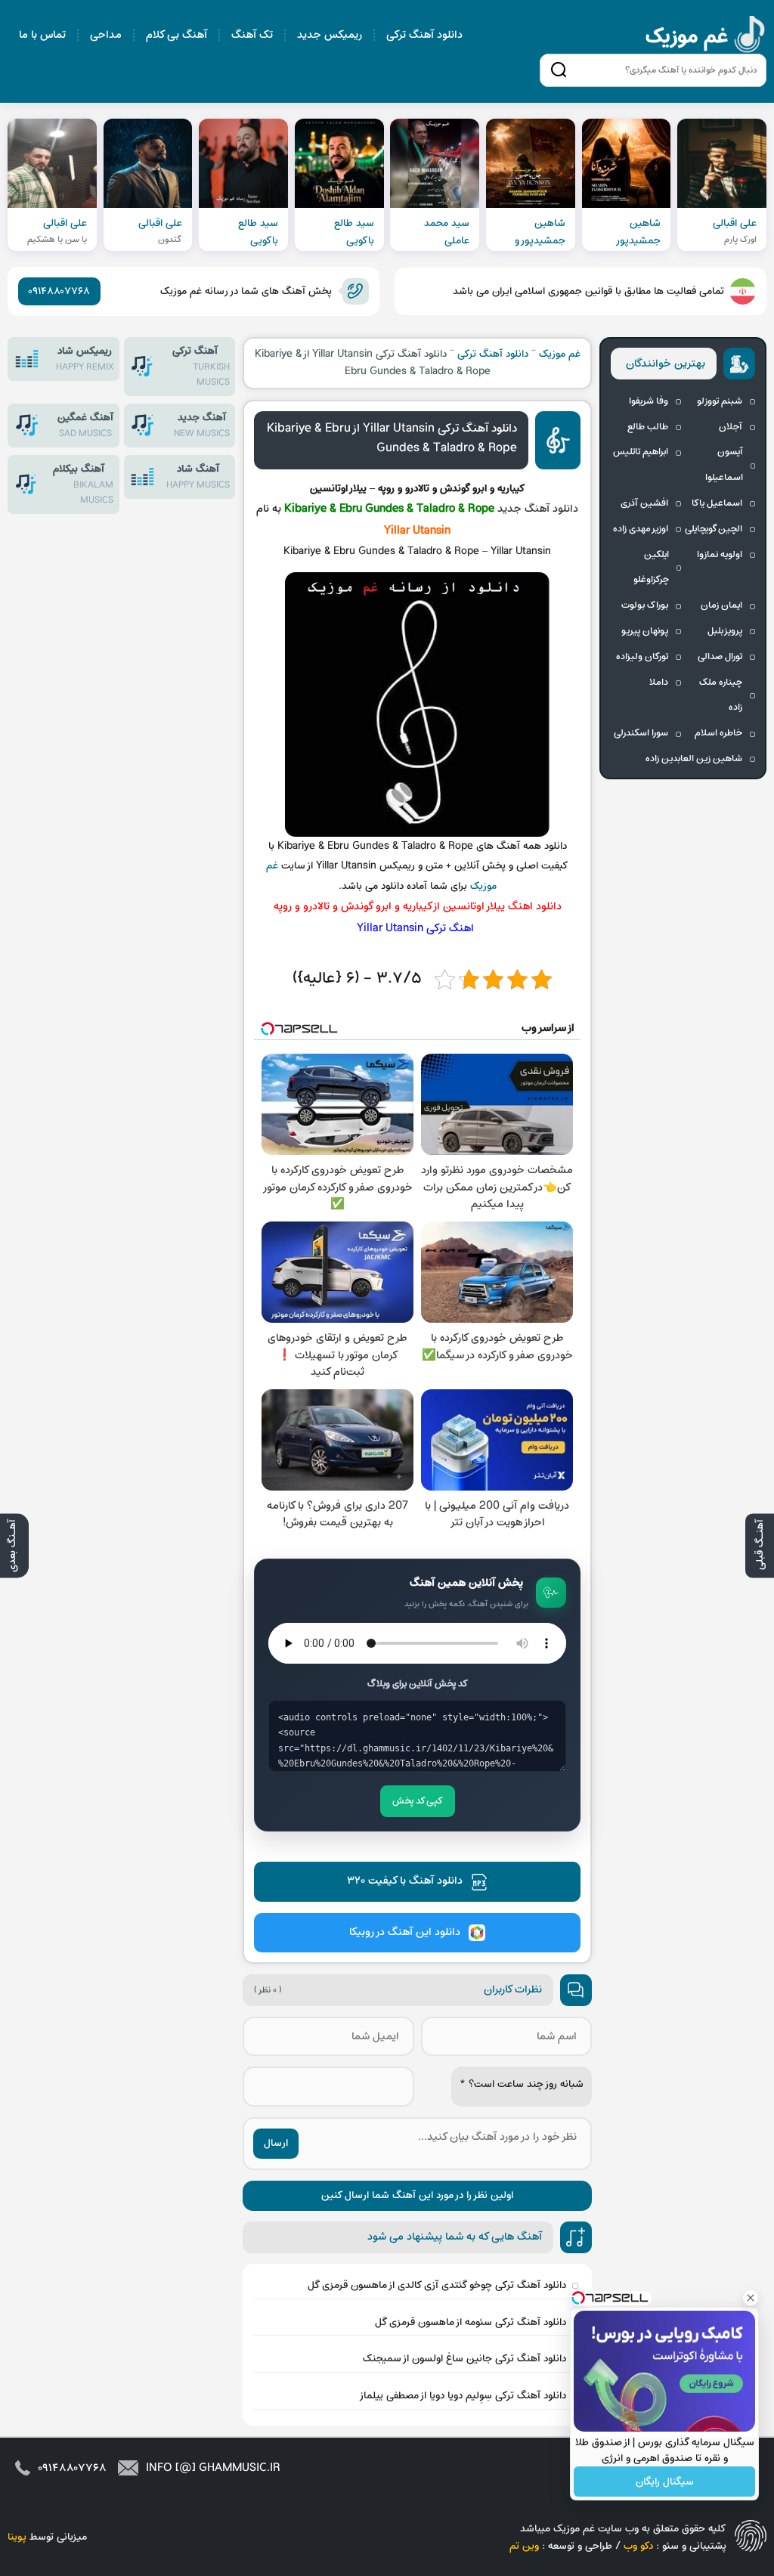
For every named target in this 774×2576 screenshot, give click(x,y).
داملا (659, 683)
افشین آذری (644, 503)
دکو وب (638, 2546)
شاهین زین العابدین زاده (694, 759)
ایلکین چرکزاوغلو (651, 568)
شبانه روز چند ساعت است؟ (522, 2084)
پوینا (17, 2537)
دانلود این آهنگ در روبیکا (405, 1932)
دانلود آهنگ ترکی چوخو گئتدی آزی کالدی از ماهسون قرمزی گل (437, 2285)
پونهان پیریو (645, 631)
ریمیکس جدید (330, 35)
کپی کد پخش (418, 1801)
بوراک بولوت (645, 605)
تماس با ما (42, 35)
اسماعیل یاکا (717, 503)
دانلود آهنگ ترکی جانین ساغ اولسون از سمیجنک (464, 2359)
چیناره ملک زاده (721, 695)
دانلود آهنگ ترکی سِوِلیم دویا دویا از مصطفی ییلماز (463, 2396)
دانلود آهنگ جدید (538, 509)
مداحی (106, 35)
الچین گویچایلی (714, 529)
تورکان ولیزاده (642, 657)
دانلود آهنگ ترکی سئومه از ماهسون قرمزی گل (471, 2322)
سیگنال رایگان (665, 2482)
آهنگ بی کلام (176, 35)
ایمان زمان (721, 605)
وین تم (524, 2546)
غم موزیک (706, 37)
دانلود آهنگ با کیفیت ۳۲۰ (405, 1881)
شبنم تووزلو (720, 401)
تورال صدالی (720, 657)
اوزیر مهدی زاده (641, 529)
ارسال (276, 2143)
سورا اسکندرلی (641, 733)
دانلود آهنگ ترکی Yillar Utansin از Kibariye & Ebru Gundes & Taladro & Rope (392, 438)
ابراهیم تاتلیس (641, 452)
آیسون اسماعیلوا (724, 465)
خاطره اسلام (718, 733)
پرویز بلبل (725, 631)
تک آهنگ (252, 35)
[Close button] (751, 2298)
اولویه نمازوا (720, 555)
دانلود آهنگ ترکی (424, 35)
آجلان (731, 427)
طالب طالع (648, 427)
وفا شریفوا (649, 401)
